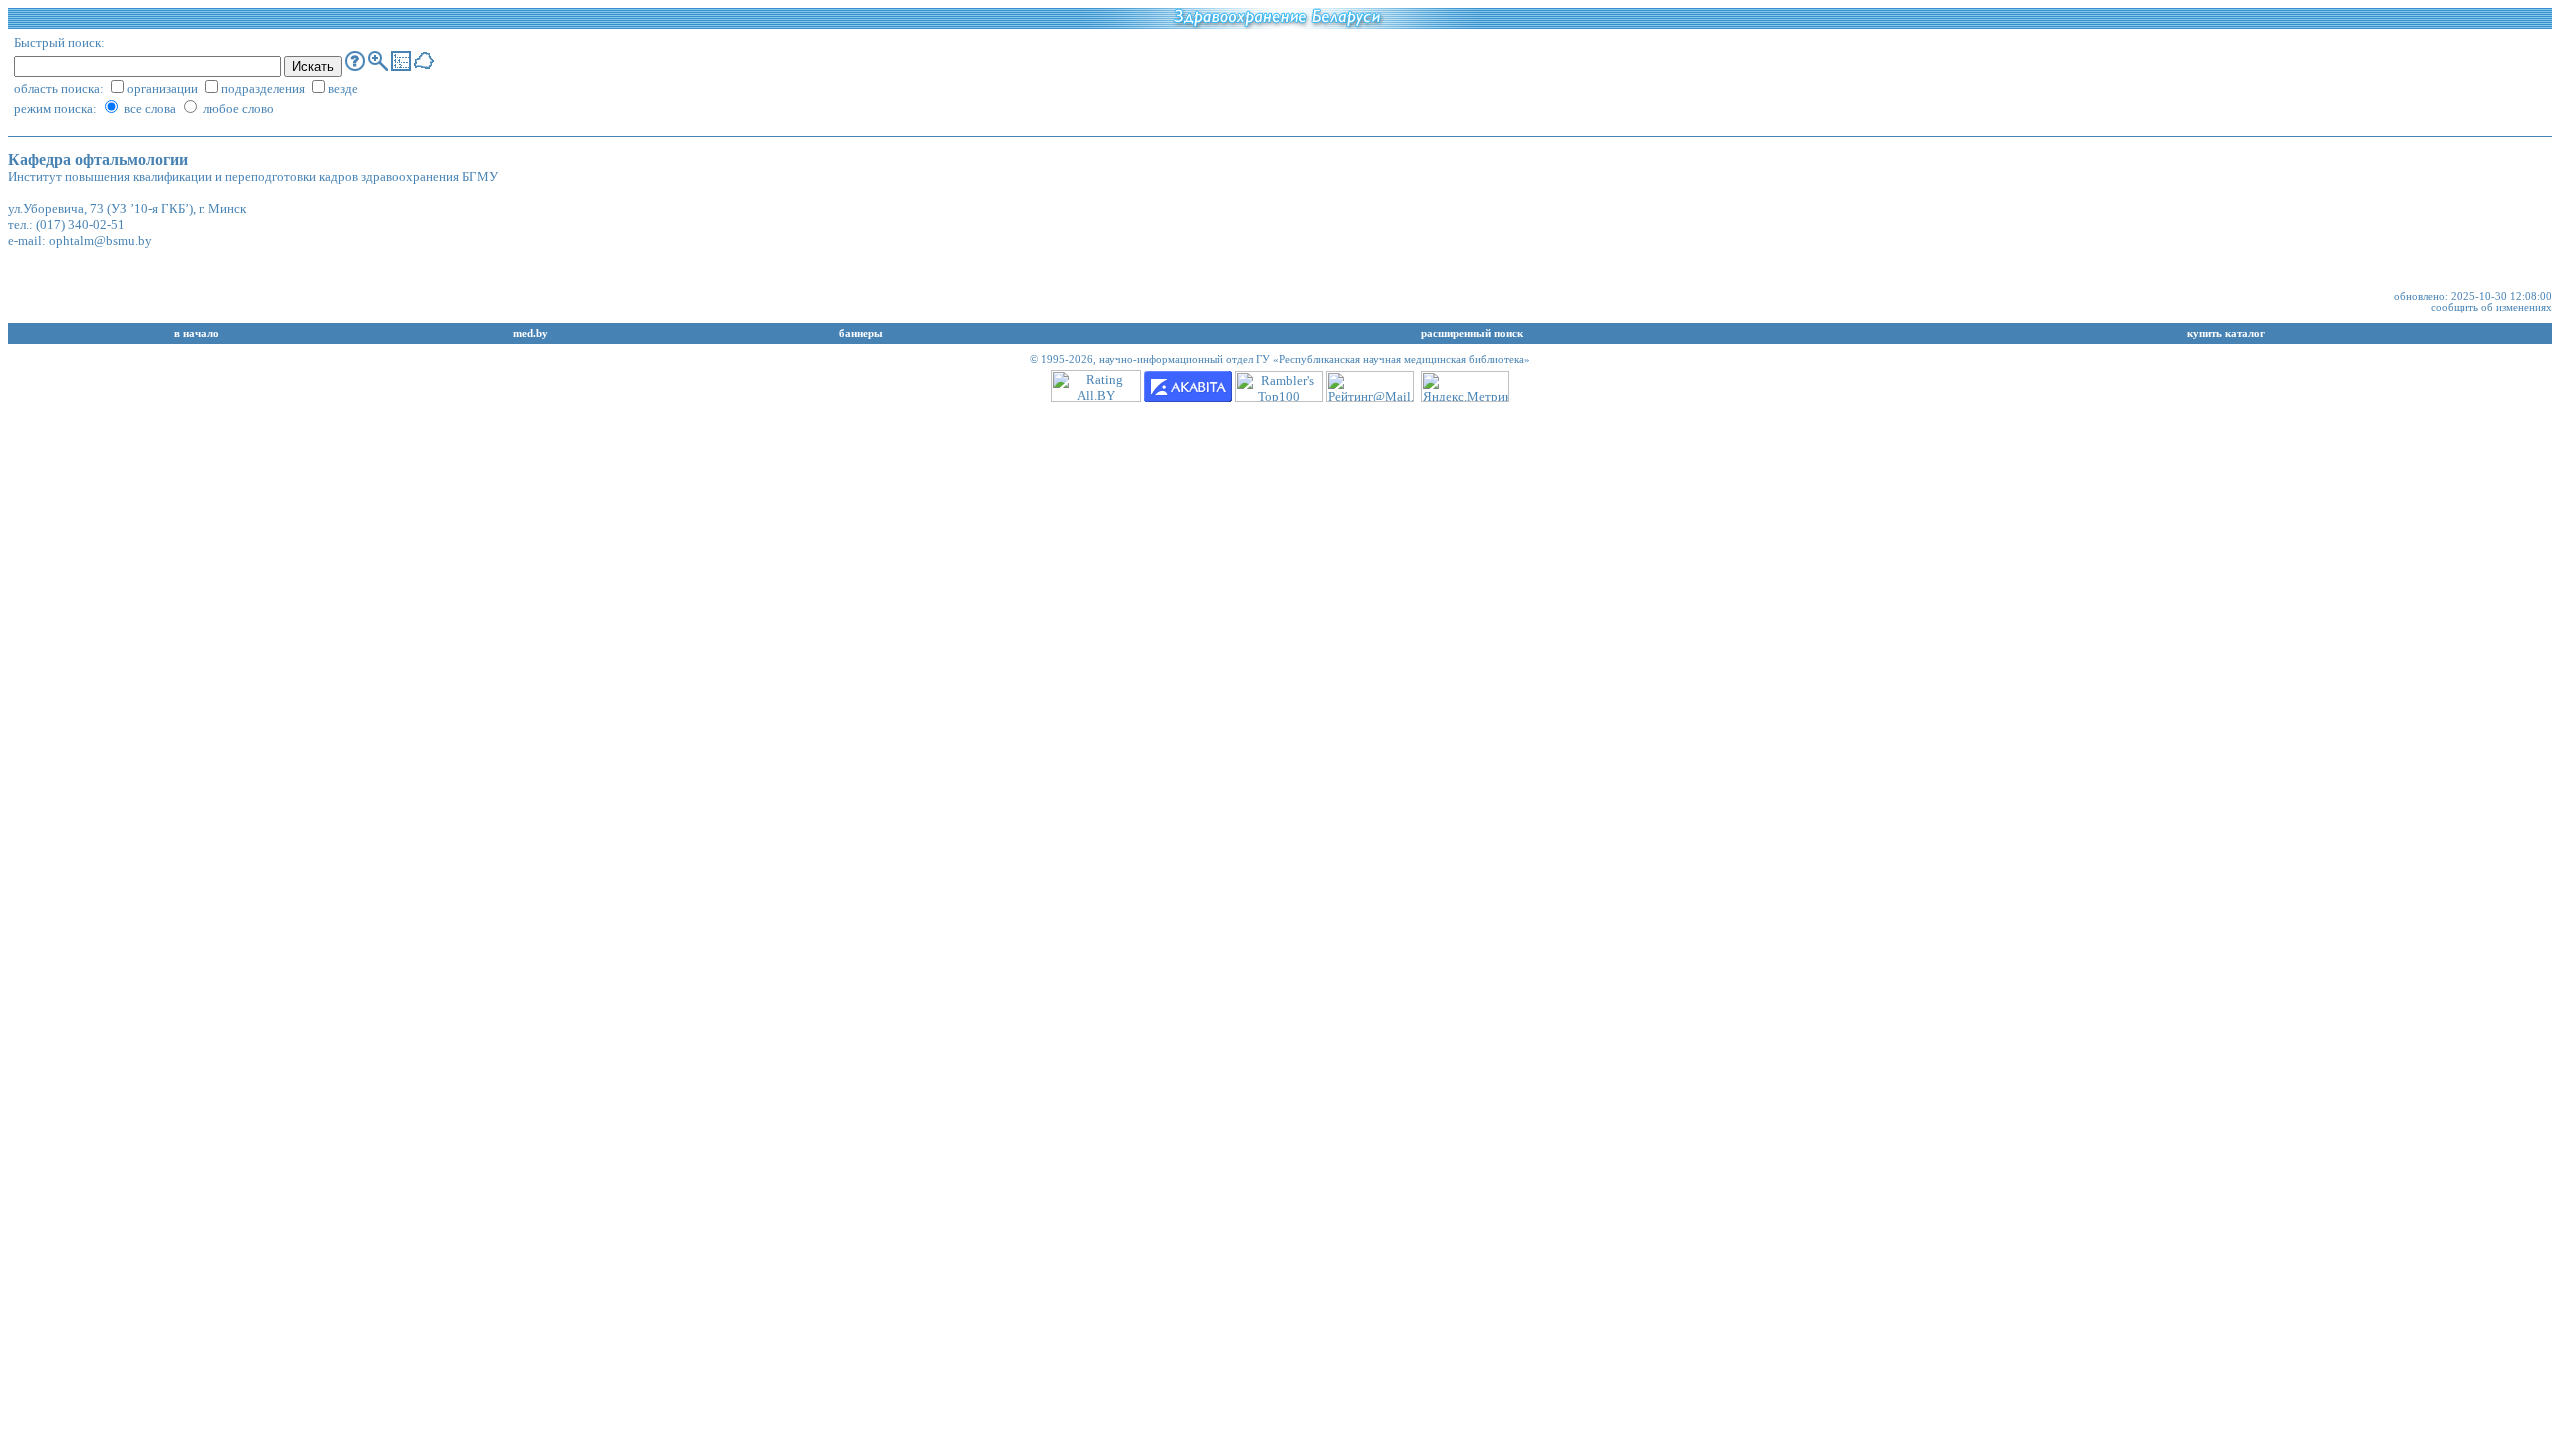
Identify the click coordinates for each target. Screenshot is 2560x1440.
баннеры (861, 333)
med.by (530, 333)
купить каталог (2226, 333)
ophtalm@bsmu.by (100, 240)
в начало (196, 333)
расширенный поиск (1472, 333)
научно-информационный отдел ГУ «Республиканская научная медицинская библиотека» (1314, 359)
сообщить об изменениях (2491, 307)
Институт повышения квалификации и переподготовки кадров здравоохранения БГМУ (253, 176)
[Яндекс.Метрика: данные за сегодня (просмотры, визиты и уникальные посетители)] (1465, 386)
